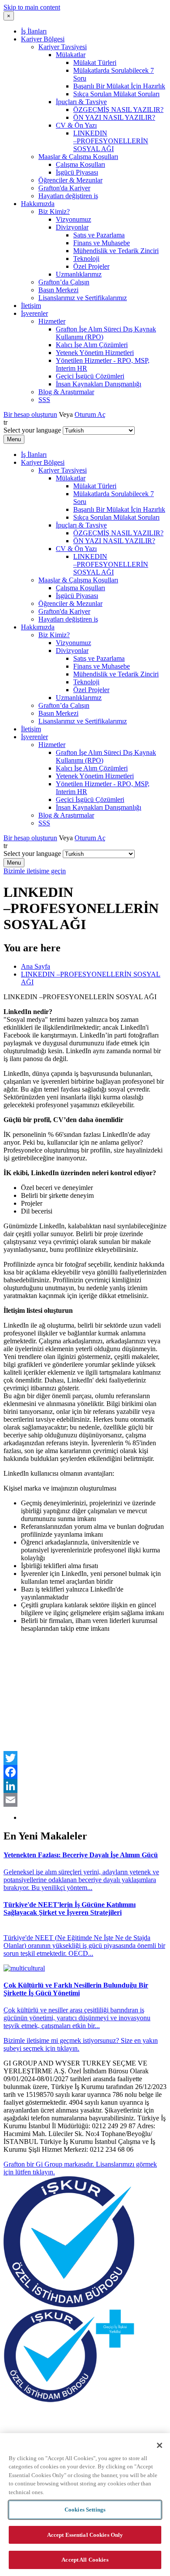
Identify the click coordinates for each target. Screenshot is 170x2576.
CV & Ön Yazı (76, 125)
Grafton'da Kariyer (64, 188)
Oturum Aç (90, 414)
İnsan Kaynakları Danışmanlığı (99, 384)
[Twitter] (85, 1758)
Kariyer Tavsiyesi (63, 47)
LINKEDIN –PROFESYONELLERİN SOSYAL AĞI (111, 141)
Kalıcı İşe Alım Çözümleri (92, 345)
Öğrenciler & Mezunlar (70, 180)
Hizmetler (52, 321)
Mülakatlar (71, 55)
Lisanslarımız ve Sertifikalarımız (83, 298)
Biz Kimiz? (54, 211)
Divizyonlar (72, 227)
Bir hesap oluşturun (30, 414)
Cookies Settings (85, 2510)
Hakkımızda (38, 204)
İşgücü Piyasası (77, 172)
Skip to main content (32, 7)
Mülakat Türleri (95, 63)
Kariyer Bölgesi (43, 39)
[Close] (160, 2445)
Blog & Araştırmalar (66, 392)
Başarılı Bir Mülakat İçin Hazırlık (119, 86)
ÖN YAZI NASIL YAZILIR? (114, 117)
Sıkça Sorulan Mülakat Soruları (116, 94)
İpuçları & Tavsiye (81, 102)
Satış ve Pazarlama (99, 235)
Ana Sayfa (36, 966)
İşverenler (34, 313)
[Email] (85, 1800)
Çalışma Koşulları (80, 164)
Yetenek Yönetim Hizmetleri (95, 353)
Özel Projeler (91, 266)
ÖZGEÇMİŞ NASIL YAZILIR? (118, 110)
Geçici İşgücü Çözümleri (90, 376)
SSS (44, 400)
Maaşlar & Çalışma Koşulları (78, 157)
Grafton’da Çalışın (64, 282)
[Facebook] (85, 1772)
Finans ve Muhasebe (102, 243)
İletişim (31, 306)
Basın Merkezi (58, 290)
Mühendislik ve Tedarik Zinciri (116, 251)
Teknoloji (86, 259)
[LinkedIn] (85, 1786)
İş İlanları (34, 31)
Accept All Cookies (85, 2560)
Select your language (32, 430)
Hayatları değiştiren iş (68, 196)
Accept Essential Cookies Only (85, 2535)
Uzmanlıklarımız (79, 274)
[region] (85, 2505)
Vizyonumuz (73, 219)
